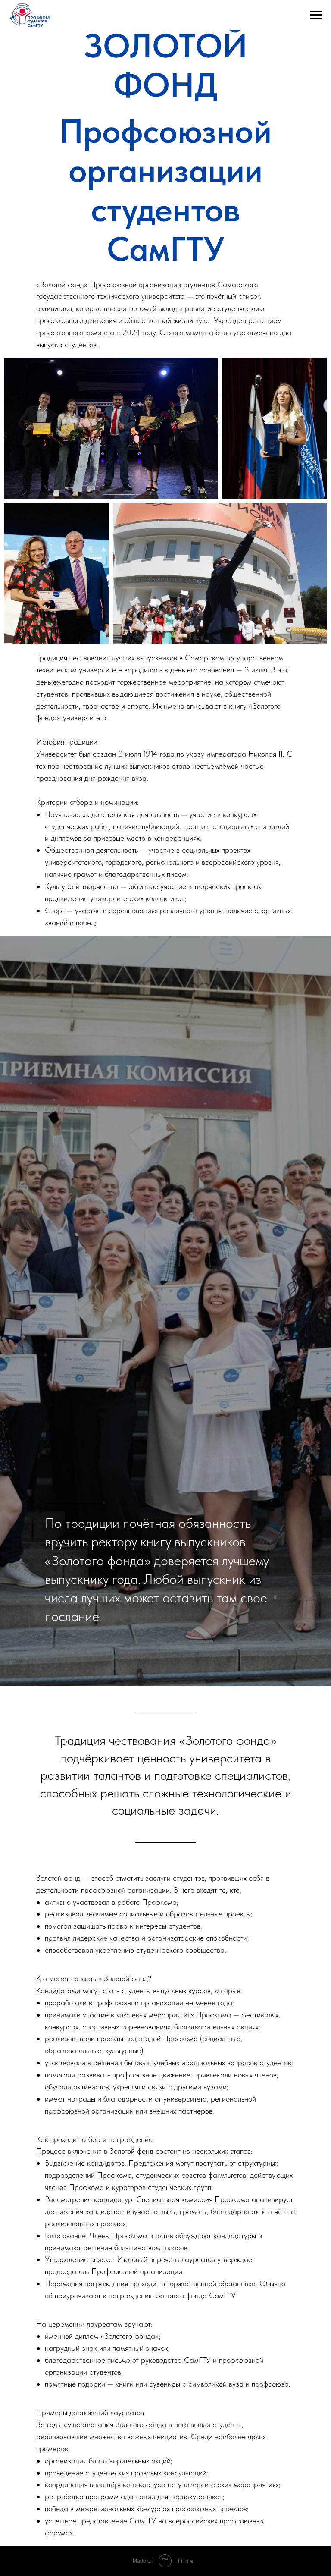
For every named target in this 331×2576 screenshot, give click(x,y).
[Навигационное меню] (316, 15)
